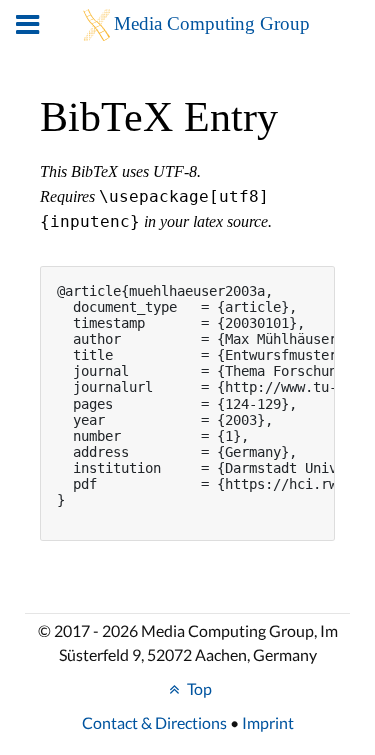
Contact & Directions (154, 722)
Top (198, 688)
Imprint (268, 722)
